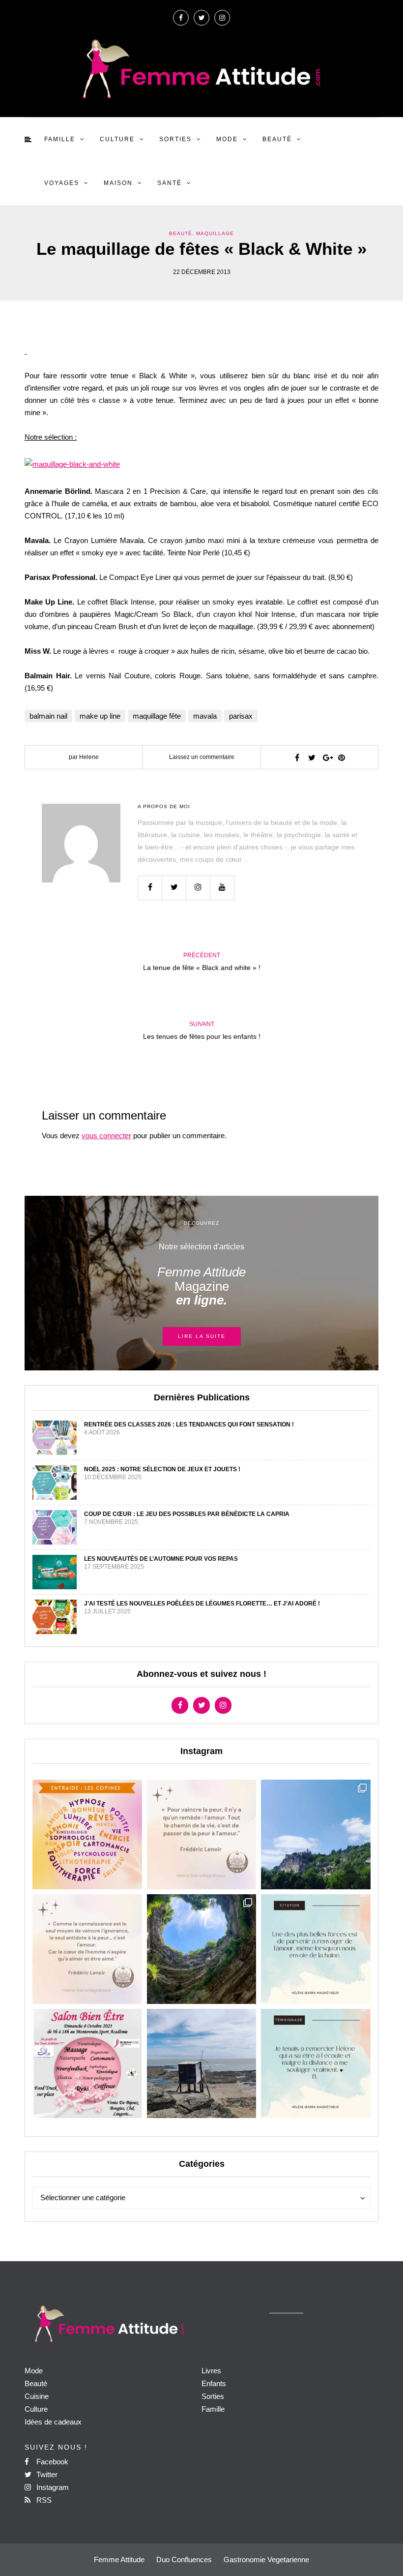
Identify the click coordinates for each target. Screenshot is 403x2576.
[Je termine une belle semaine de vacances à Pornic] (202, 2064)
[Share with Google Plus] (327, 758)
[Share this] (297, 758)
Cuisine (37, 2396)
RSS (43, 2500)
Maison (118, 183)
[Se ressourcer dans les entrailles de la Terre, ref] (202, 1949)
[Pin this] (342, 758)
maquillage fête (157, 716)
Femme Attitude (119, 2560)
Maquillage (215, 233)
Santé (170, 183)
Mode (227, 139)
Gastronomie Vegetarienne (266, 2560)
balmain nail (48, 716)
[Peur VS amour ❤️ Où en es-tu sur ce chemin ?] (202, 1834)
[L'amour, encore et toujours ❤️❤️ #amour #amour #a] (87, 1949)
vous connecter (106, 1136)
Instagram (52, 2487)
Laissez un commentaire (202, 757)
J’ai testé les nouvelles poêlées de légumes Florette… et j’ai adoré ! (202, 1604)
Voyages (62, 183)
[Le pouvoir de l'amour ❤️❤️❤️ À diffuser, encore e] (316, 1949)
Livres (211, 2371)
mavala (205, 716)
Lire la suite (202, 1336)
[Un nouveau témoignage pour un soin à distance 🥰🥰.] (316, 2064)
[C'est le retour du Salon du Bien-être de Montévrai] (87, 2064)
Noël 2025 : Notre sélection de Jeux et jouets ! (162, 1469)
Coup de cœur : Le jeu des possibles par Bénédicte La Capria (187, 1514)
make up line (100, 716)
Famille (60, 139)
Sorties (175, 139)
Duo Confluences (184, 2560)
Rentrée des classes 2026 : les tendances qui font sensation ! (189, 1424)
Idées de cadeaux (53, 2422)
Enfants (214, 2383)
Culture (117, 139)
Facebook (51, 2462)
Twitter (46, 2474)
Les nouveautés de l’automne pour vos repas (161, 1559)
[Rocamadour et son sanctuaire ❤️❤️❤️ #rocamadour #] (316, 1834)
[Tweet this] (312, 758)
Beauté (277, 139)
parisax (241, 716)
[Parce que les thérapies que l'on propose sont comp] (87, 1834)
